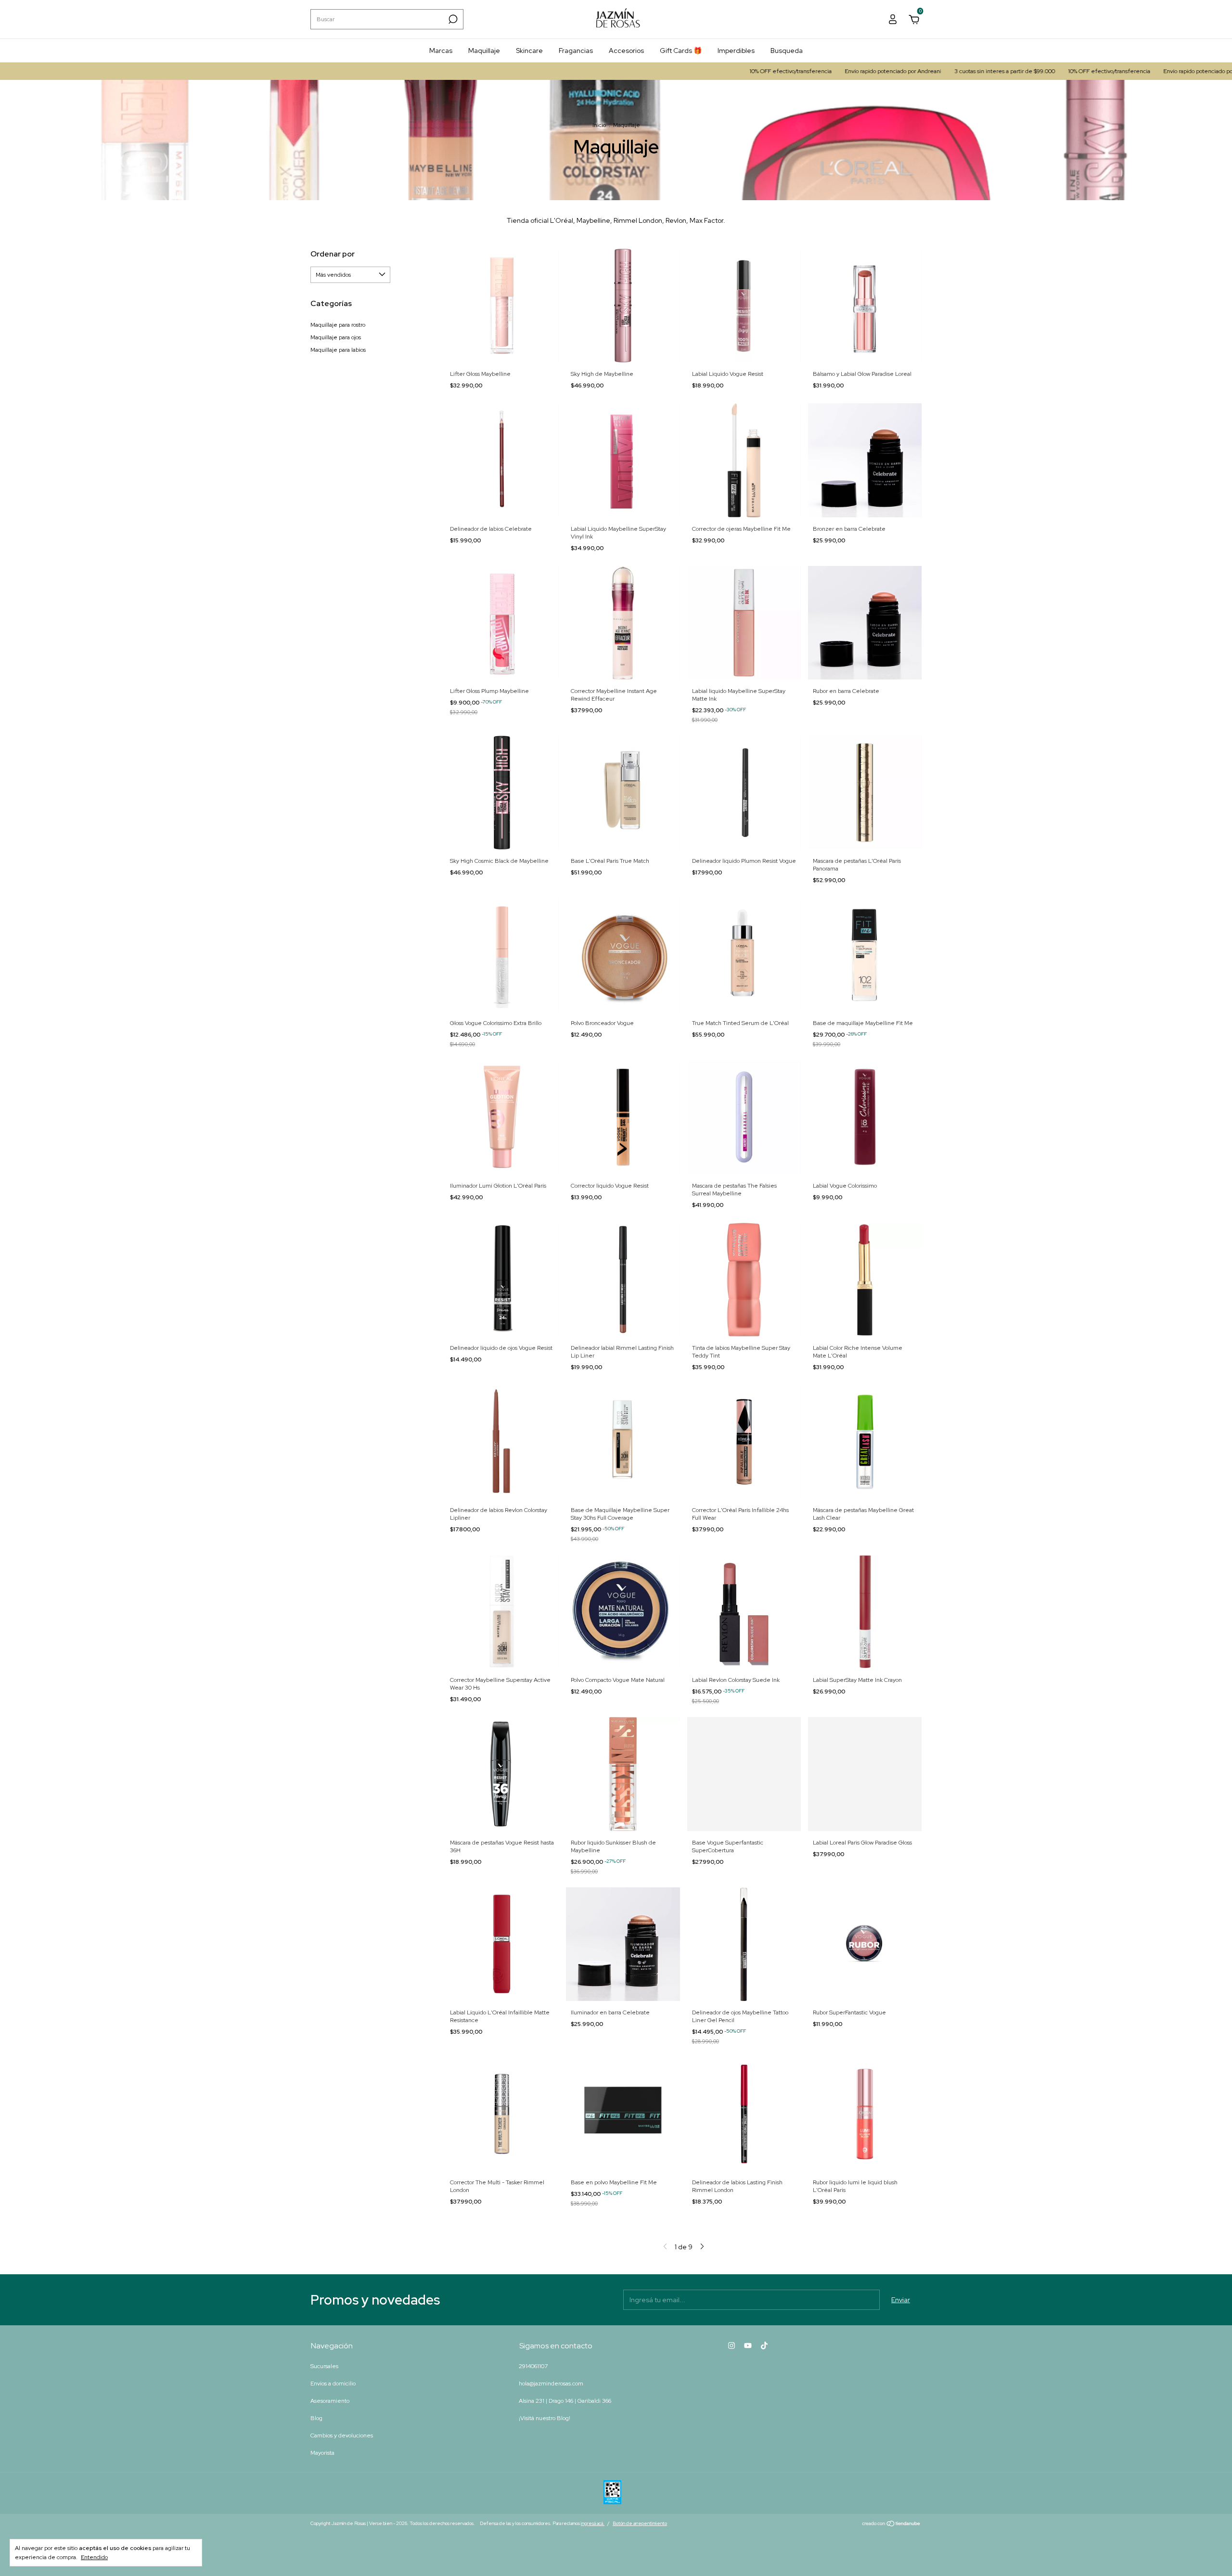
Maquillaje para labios (338, 350)
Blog (316, 2418)
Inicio (599, 125)
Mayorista (322, 2453)
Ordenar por (333, 254)
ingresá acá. (593, 2523)
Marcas (441, 51)
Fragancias (576, 51)
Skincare (529, 51)
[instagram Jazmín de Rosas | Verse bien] (731, 2345)
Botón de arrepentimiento (640, 2523)
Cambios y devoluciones (342, 2435)
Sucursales (324, 2366)
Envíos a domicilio (333, 2384)
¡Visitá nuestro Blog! (545, 2418)
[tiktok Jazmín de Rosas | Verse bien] (764, 2345)
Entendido (94, 2557)
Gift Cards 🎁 (681, 51)
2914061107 (533, 2366)
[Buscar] (452, 19)
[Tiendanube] (892, 2525)
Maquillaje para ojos (336, 337)
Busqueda (787, 51)
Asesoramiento (330, 2401)
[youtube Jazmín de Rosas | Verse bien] (748, 2345)
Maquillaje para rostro (338, 325)
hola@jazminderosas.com (551, 2384)
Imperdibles (736, 51)
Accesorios (626, 51)
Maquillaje (484, 51)
